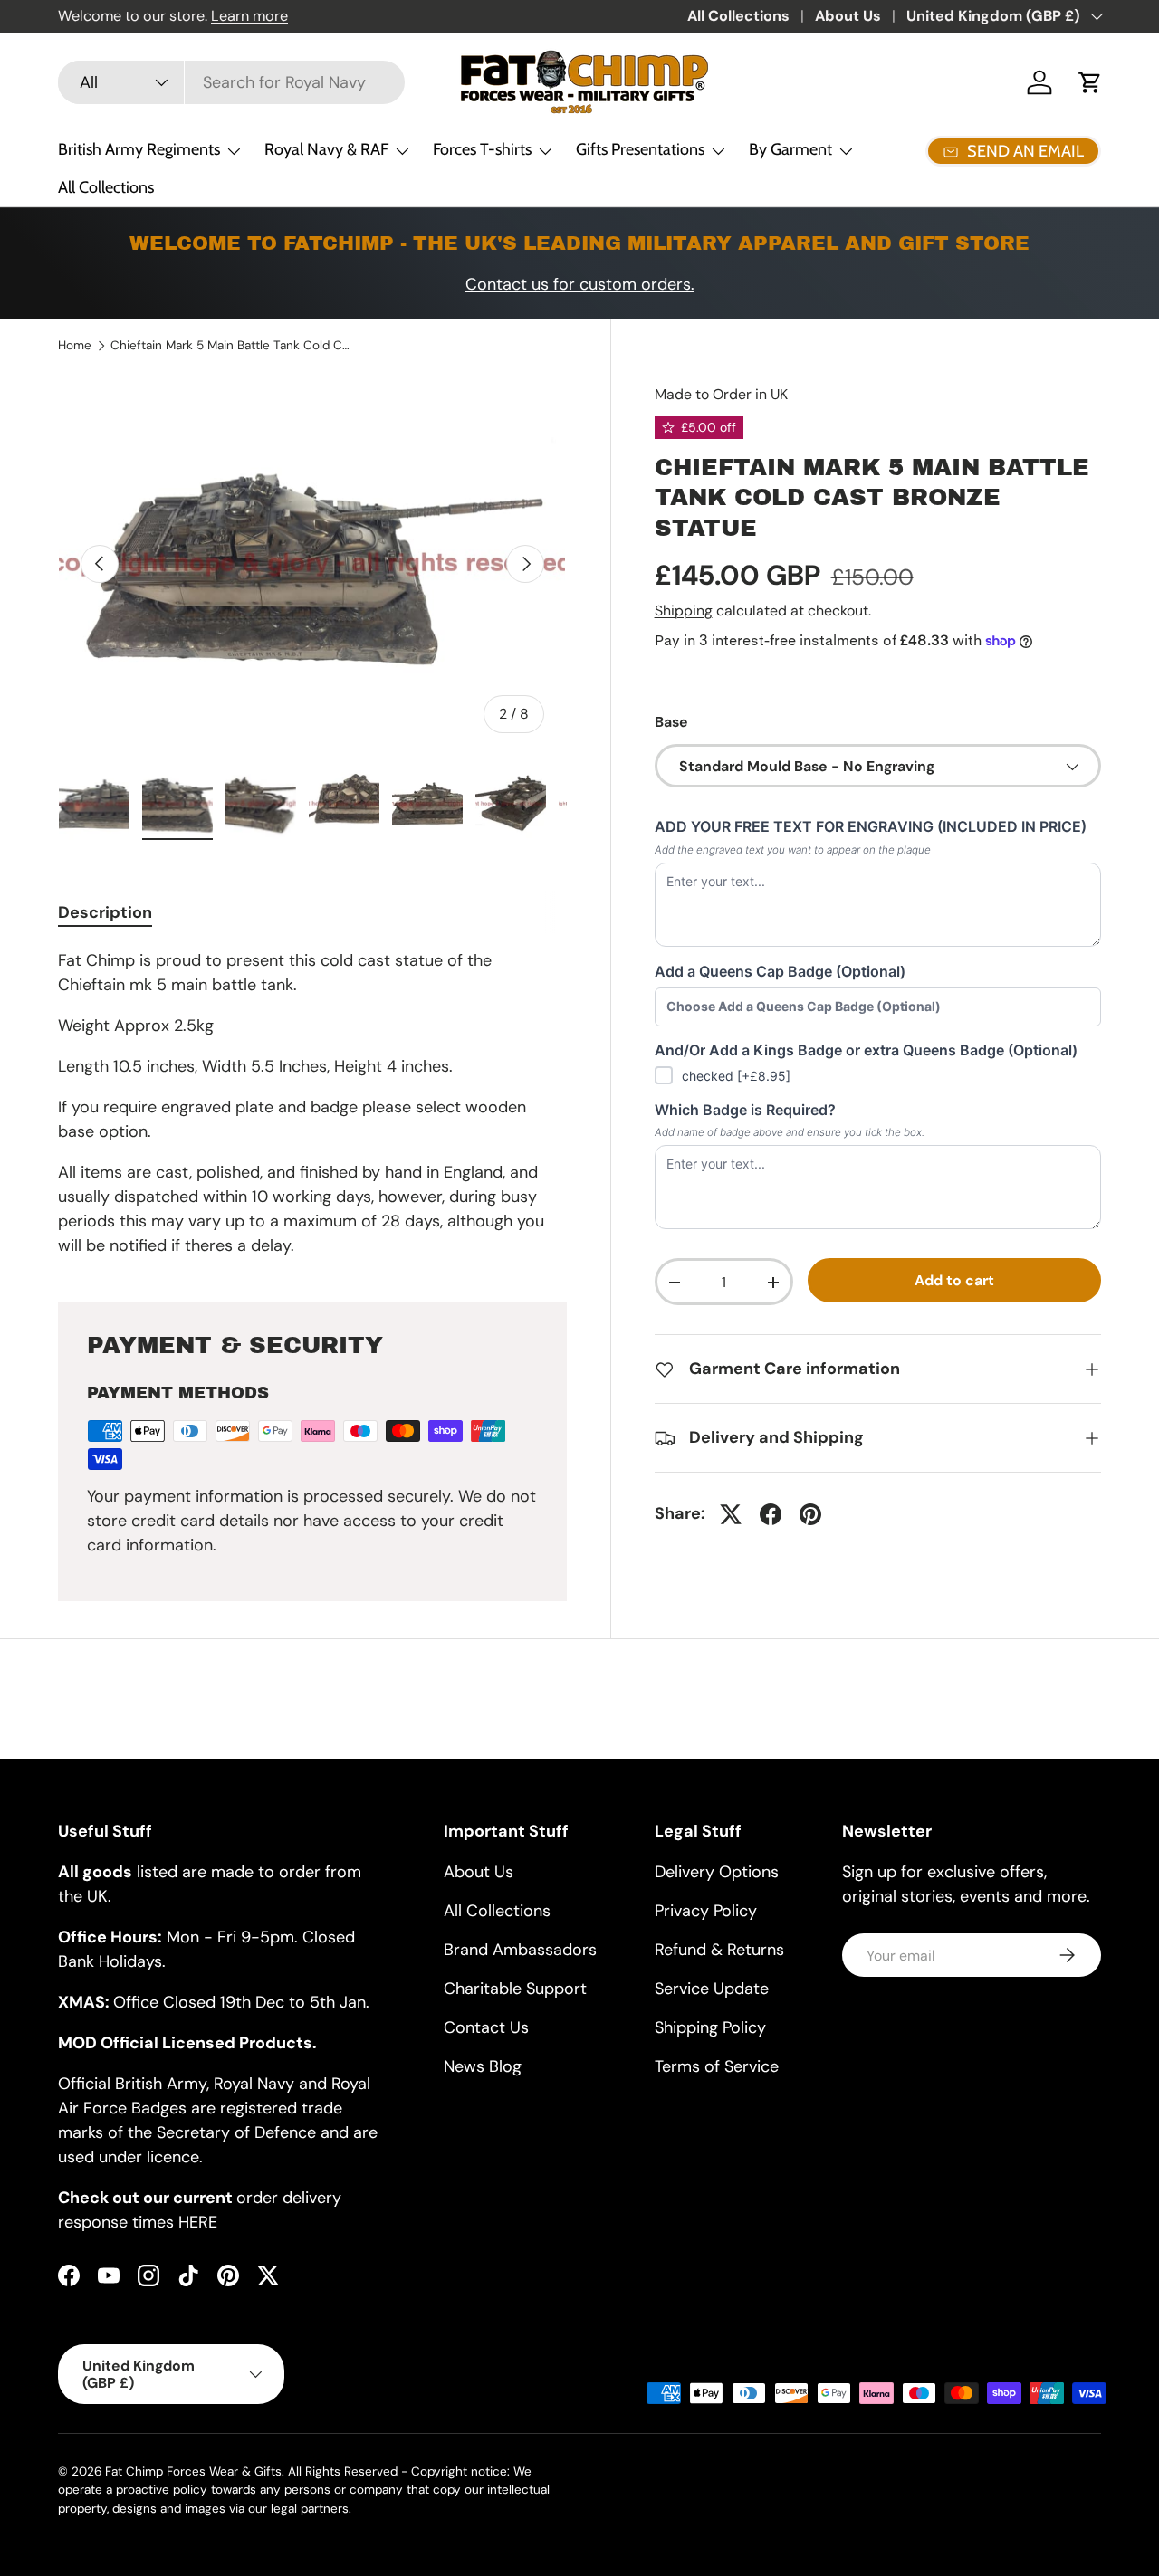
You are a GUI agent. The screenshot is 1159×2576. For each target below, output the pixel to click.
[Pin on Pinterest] (810, 1514)
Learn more (249, 16)
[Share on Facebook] (771, 1514)
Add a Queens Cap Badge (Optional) (780, 971)
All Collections (738, 16)
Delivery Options (717, 1872)
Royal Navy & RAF (326, 149)
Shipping (684, 611)
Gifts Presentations (640, 149)
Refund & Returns (719, 1950)
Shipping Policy (710, 2027)
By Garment (790, 149)
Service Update (712, 1989)
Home (75, 346)
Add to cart (954, 1281)
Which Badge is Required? (745, 1110)
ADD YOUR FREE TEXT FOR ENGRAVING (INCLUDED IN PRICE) (871, 827)
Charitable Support (515, 1989)
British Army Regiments (139, 149)
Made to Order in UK (721, 394)
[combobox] (231, 82)
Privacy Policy (706, 1911)
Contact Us (486, 2027)
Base (671, 722)
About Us (848, 16)
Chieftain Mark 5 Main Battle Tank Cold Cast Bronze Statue (233, 346)
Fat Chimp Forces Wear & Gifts (193, 2471)
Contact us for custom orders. (580, 284)
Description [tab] (105, 912)
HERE (198, 2222)
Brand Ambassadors (520, 1950)
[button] (1090, 82)
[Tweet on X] (731, 1514)
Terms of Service (717, 2066)
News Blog (483, 2066)
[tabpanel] (312, 1103)
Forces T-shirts (482, 149)
